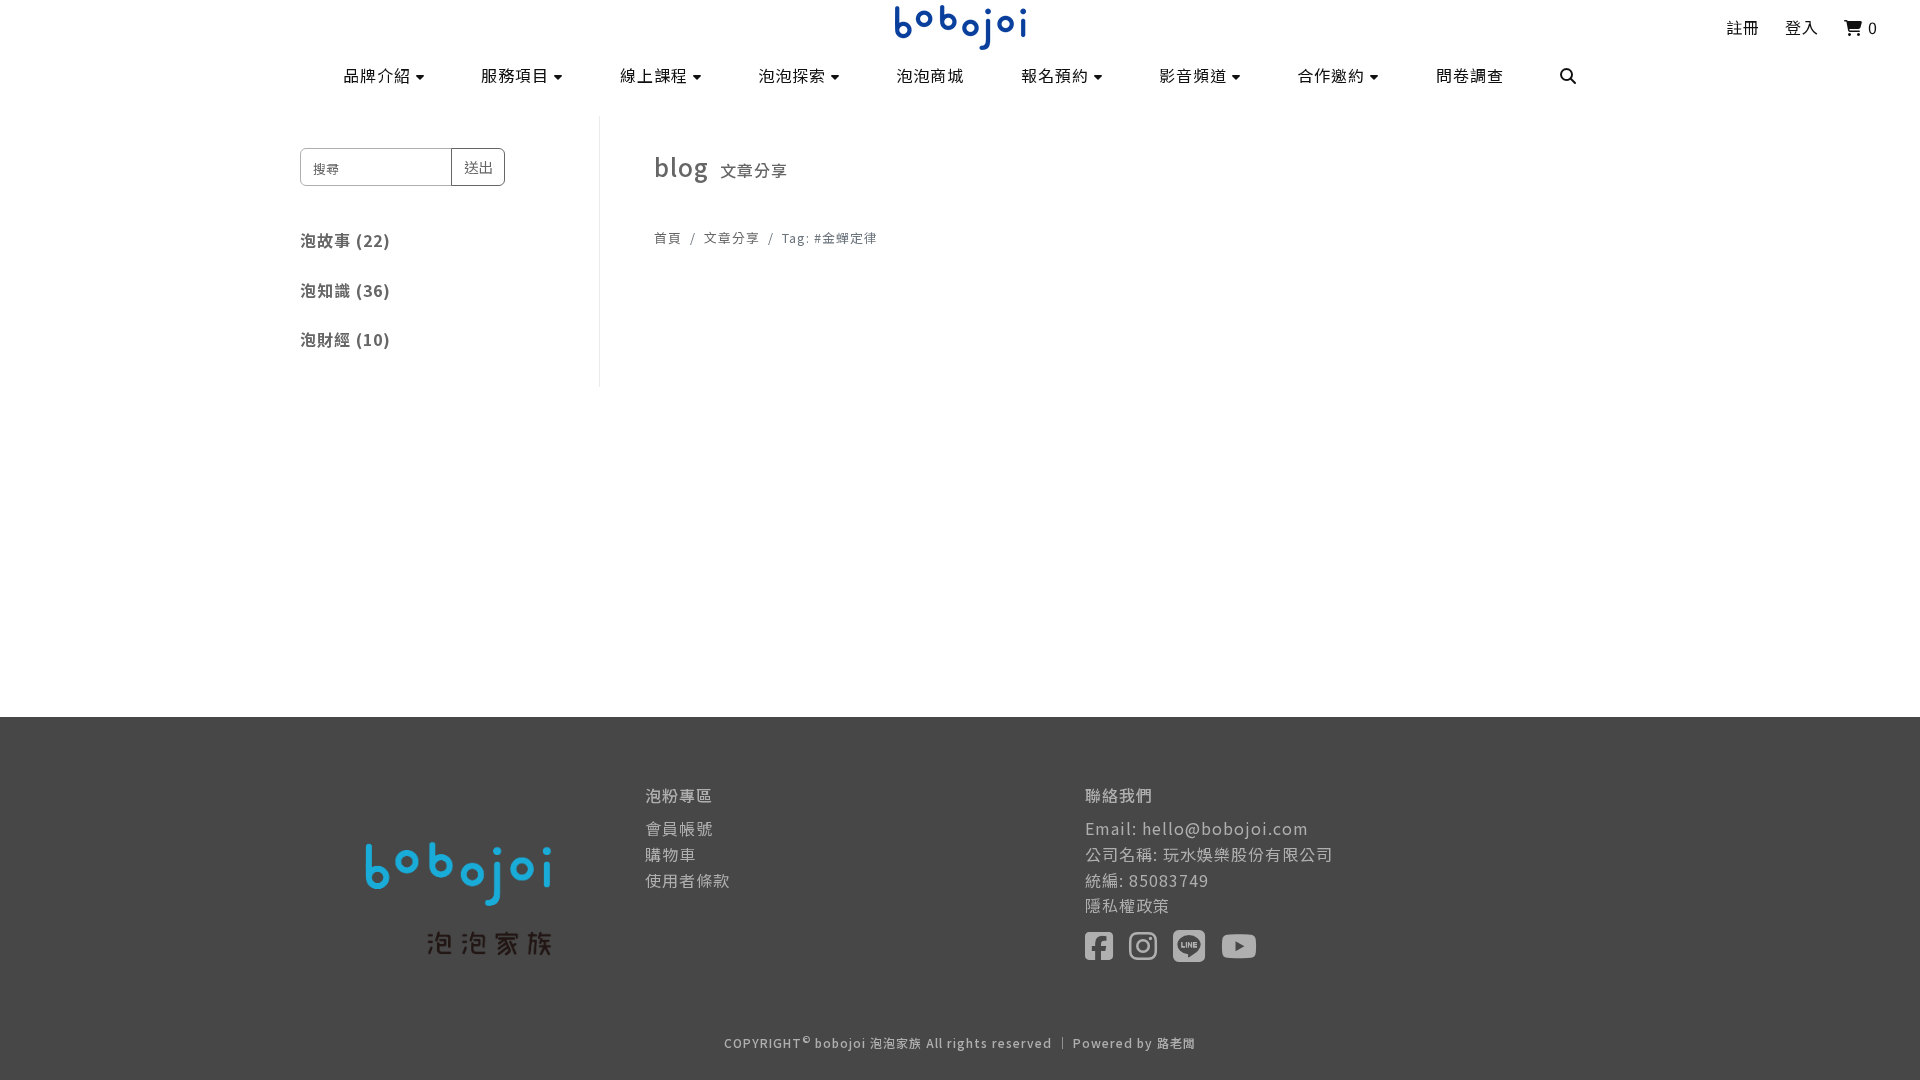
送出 (478, 166)
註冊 (1743, 27)
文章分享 (732, 237)
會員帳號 (679, 828)
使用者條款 (687, 880)
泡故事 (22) (345, 240)
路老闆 (1176, 1042)
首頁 (668, 237)
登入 (1802, 27)
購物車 (670, 854)
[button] (384, 75)
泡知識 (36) (345, 290)
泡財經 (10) (345, 339)
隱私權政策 (1127, 905)
